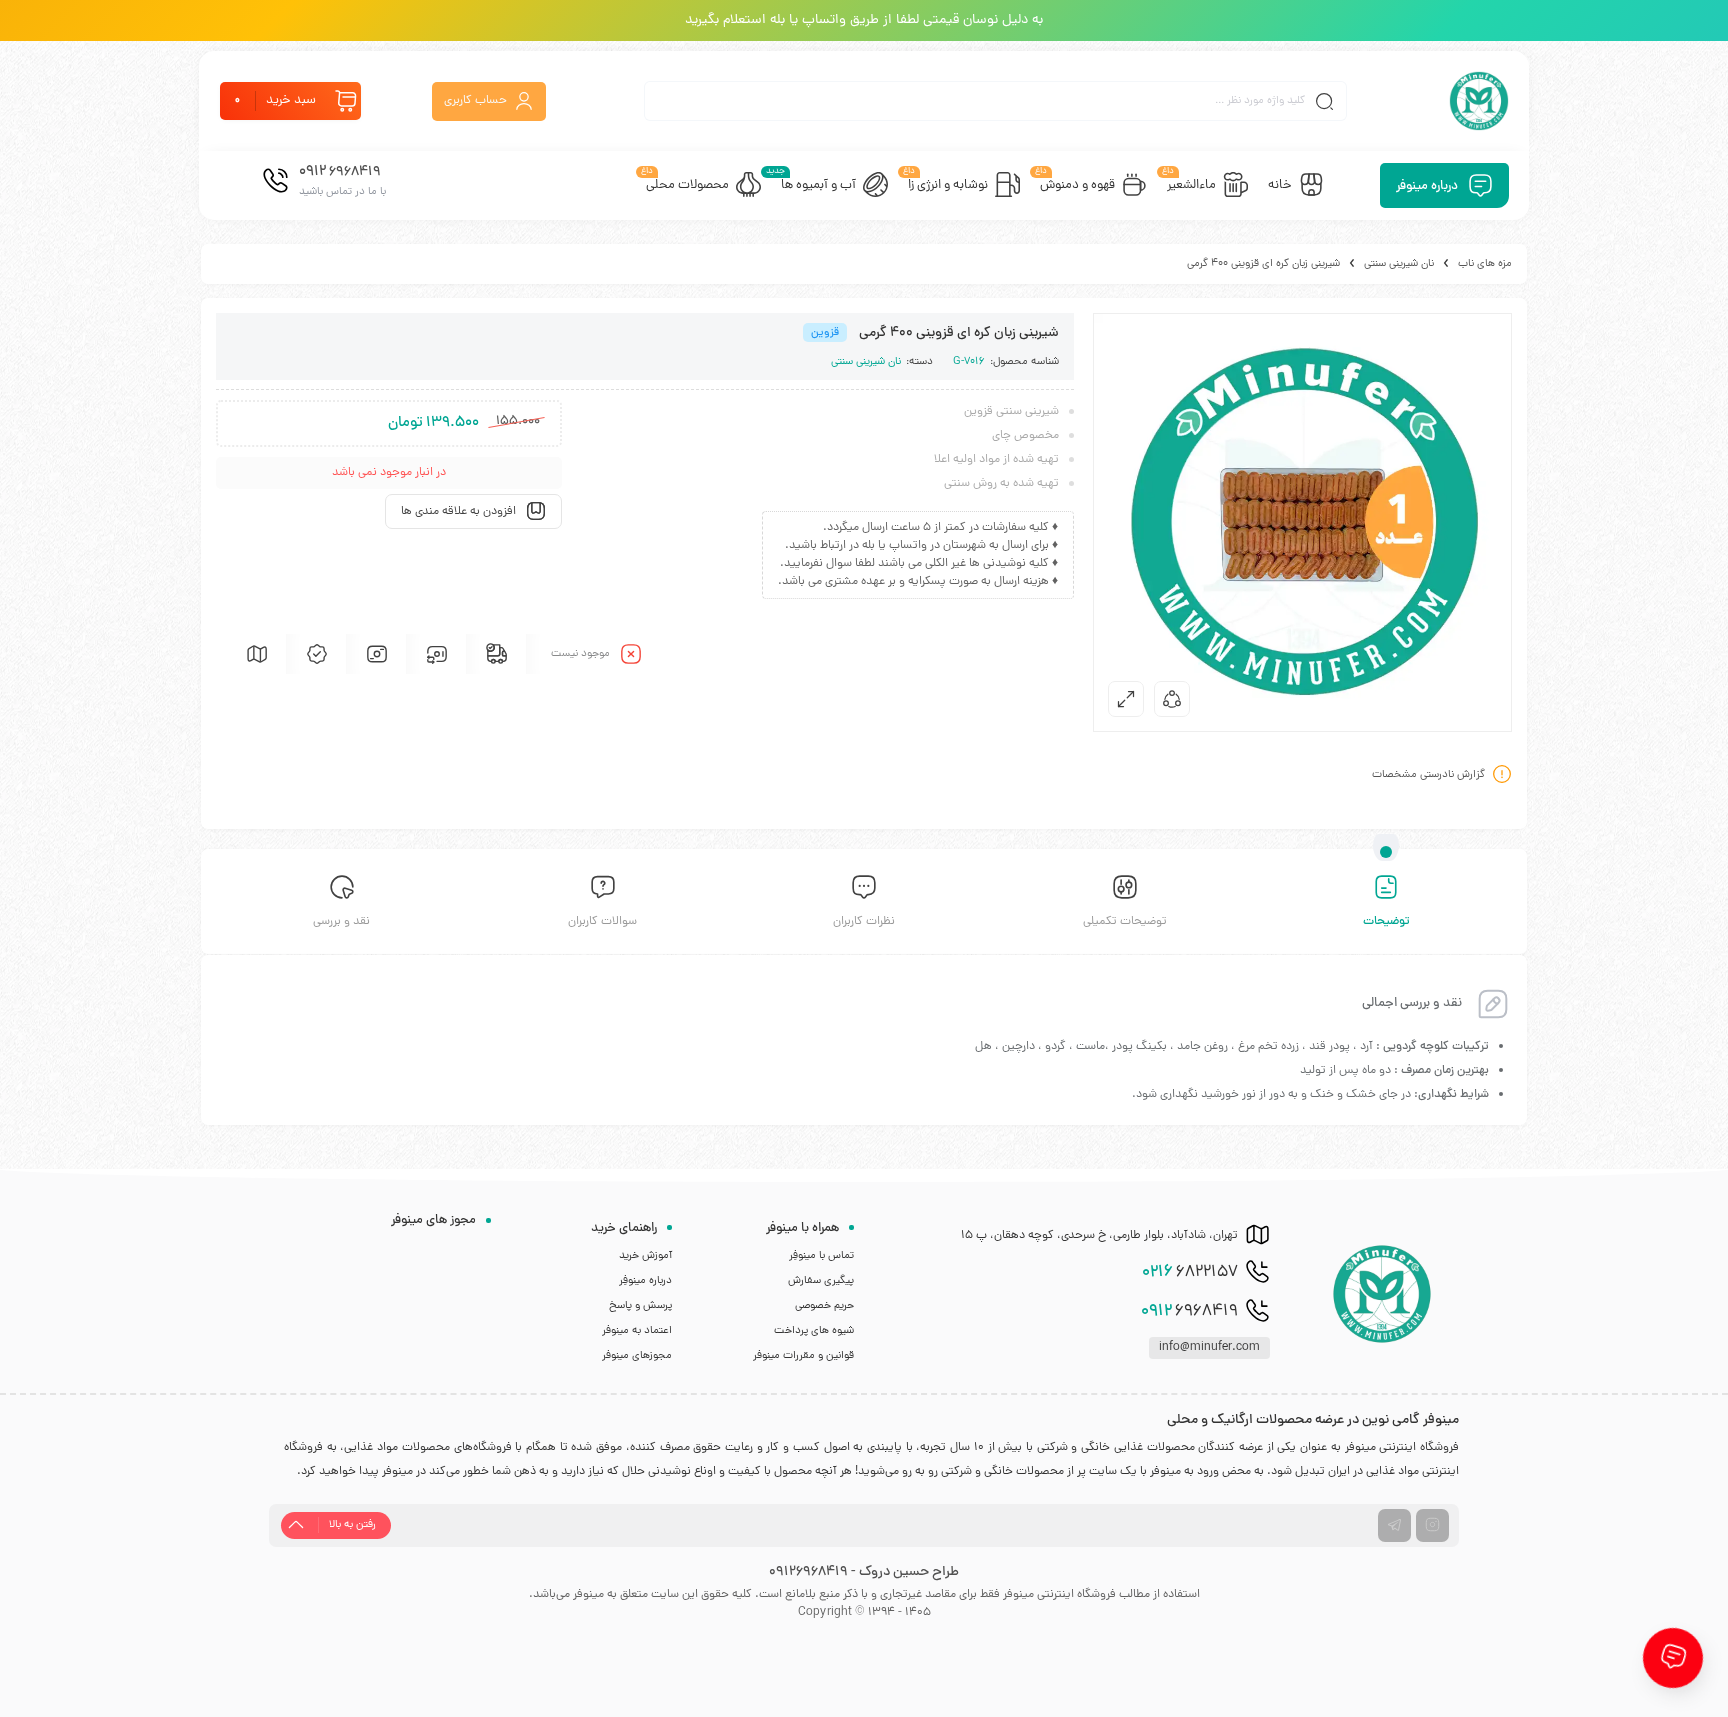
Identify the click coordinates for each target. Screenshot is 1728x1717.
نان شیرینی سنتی (1399, 264)
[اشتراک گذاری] (1172, 699)
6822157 (1190, 1273)
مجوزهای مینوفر (637, 1356)
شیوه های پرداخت (814, 1331)
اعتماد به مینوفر (637, 1331)
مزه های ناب (1485, 264)
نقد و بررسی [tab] (341, 922)
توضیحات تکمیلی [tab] (1125, 922)
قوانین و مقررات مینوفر (803, 1356)
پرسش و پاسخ (640, 1306)
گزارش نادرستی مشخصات (1428, 775)
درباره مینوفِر (645, 1281)
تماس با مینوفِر (821, 1256)
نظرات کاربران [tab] (864, 922)
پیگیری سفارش (821, 1281)
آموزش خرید (645, 1256)
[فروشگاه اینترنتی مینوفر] (1479, 101)
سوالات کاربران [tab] (602, 922)
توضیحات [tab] (1386, 922)
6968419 (1189, 1312)
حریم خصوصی (824, 1306)
